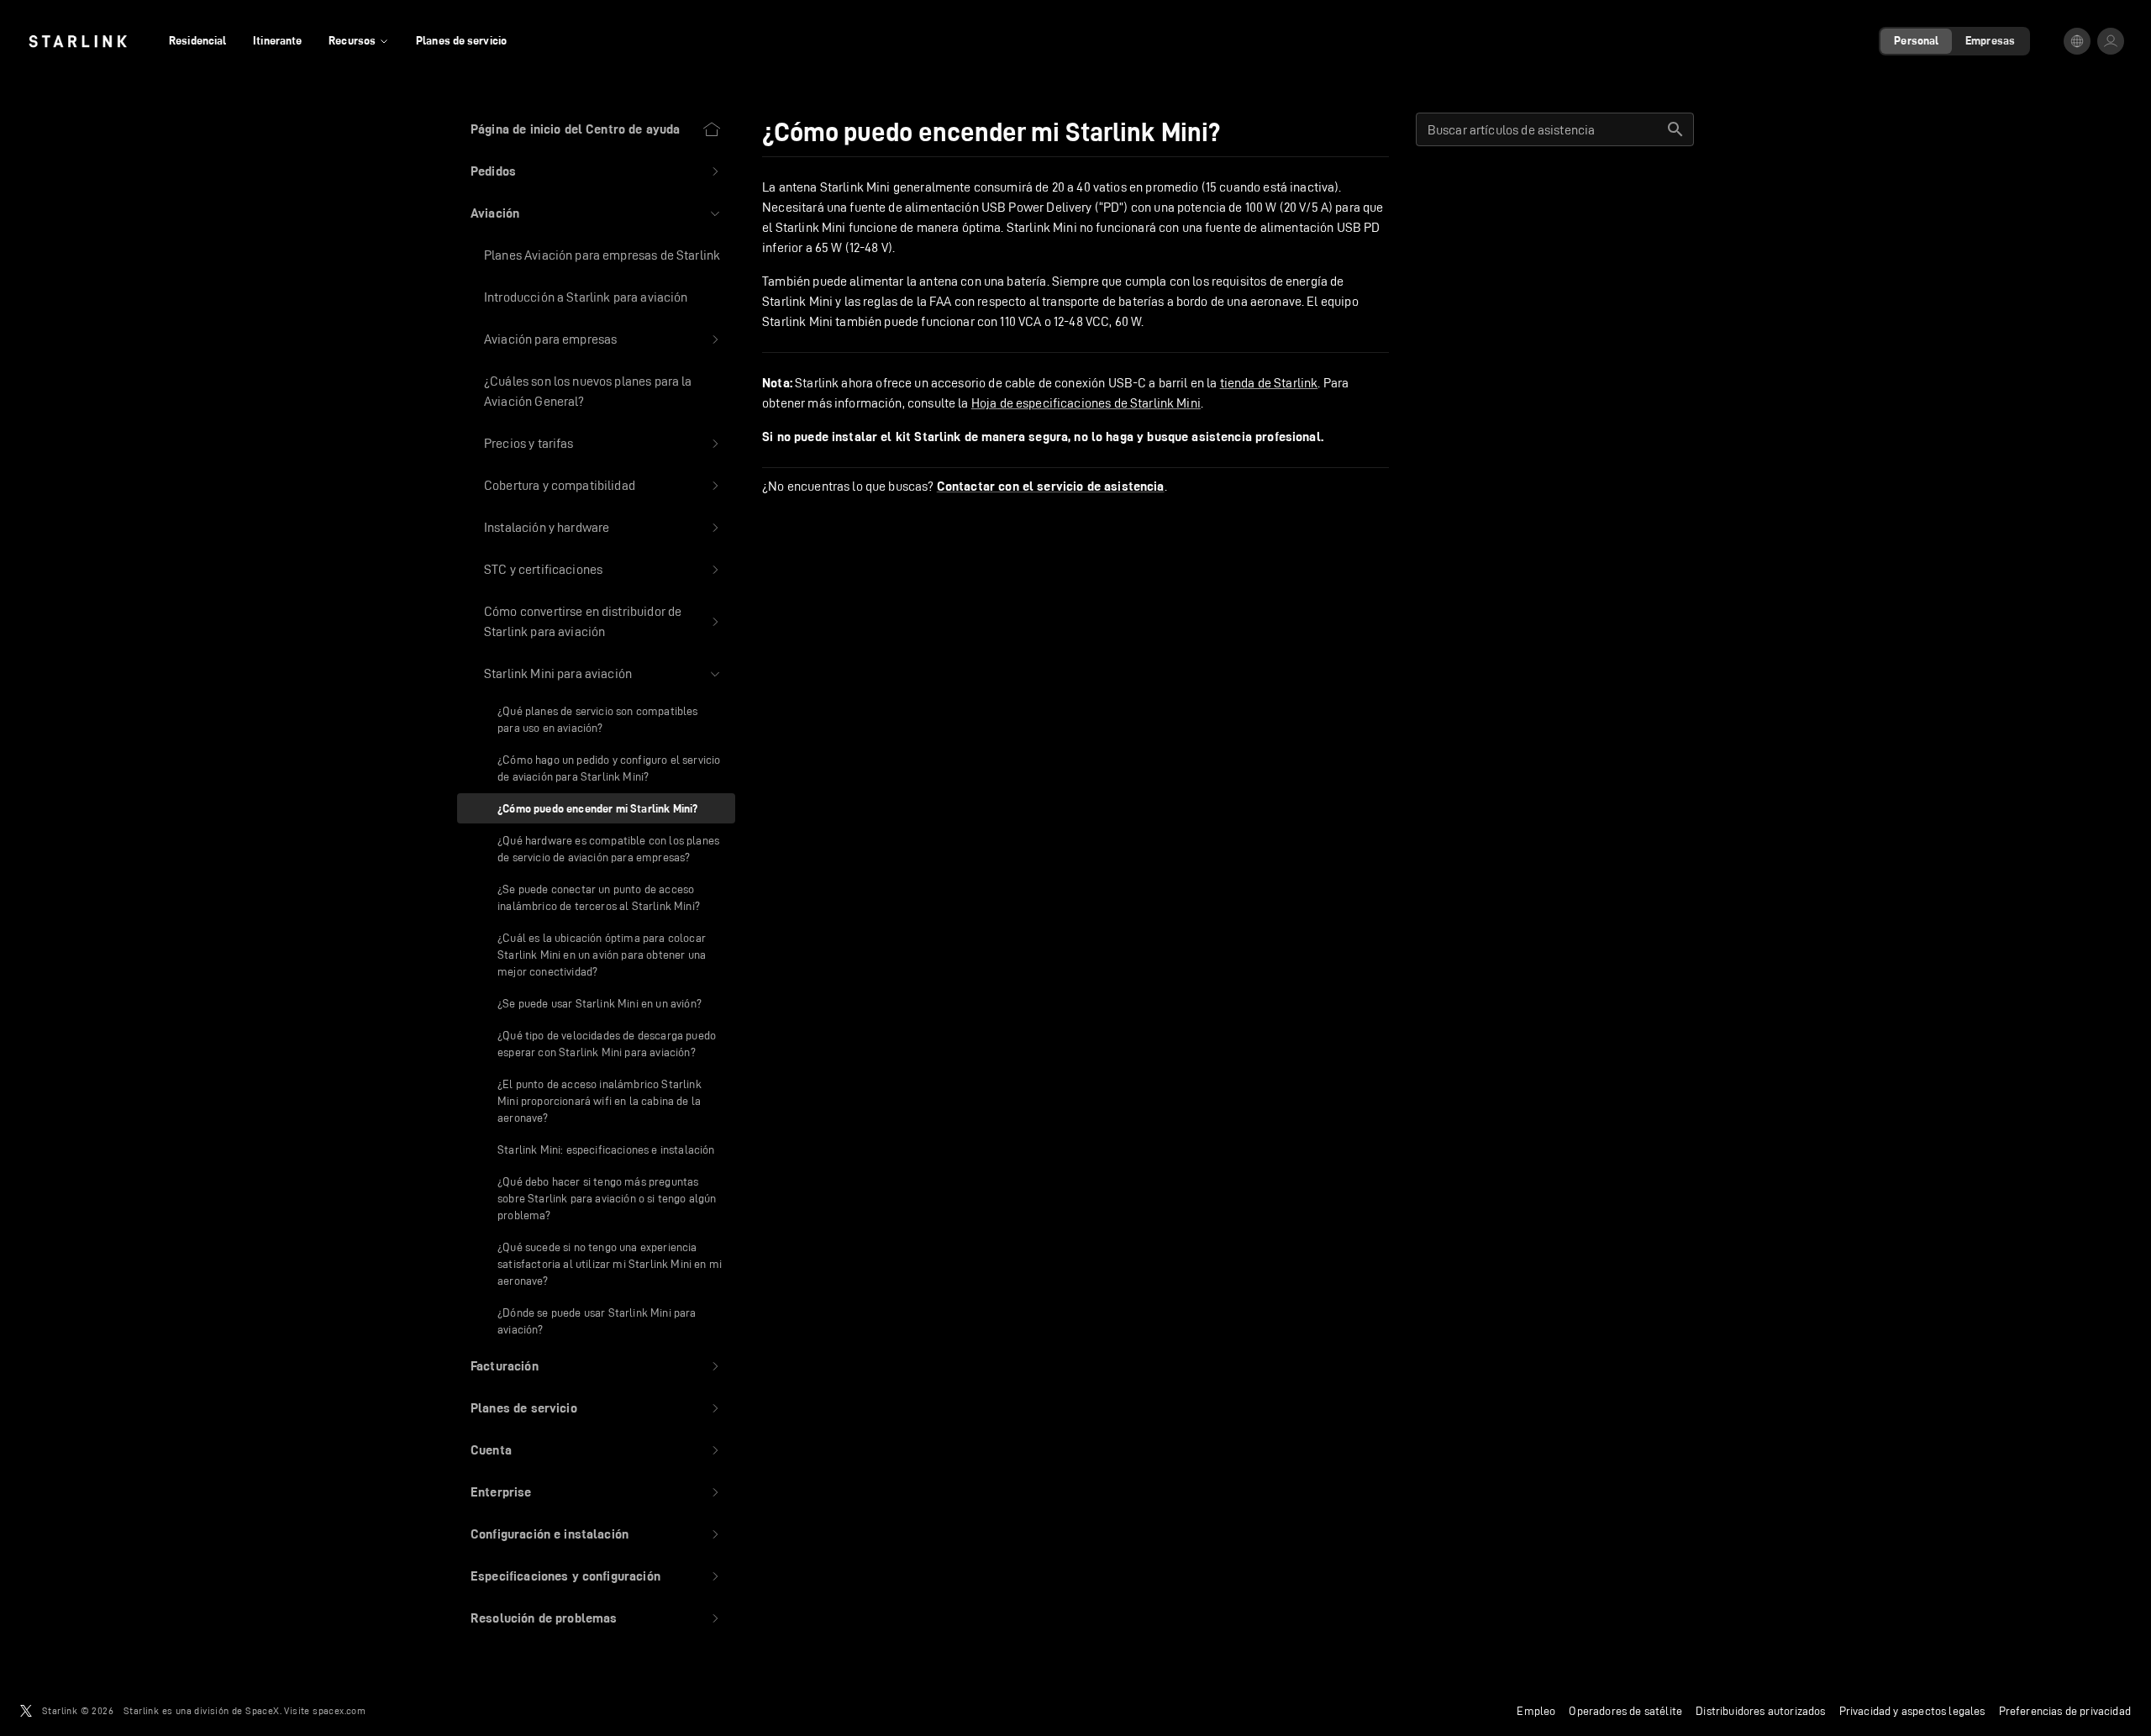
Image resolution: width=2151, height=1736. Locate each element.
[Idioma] (2077, 41)
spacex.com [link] (339, 1710)
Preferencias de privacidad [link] (2065, 1711)
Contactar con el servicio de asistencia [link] (1051, 487)
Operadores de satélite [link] (1625, 1711)
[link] (78, 41)
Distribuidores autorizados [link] (1760, 1711)
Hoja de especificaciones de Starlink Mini (1086, 403)
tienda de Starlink (1269, 383)
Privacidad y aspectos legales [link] (1912, 1711)
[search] (1675, 129)
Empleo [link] (1536, 1711)
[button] (596, 171)
